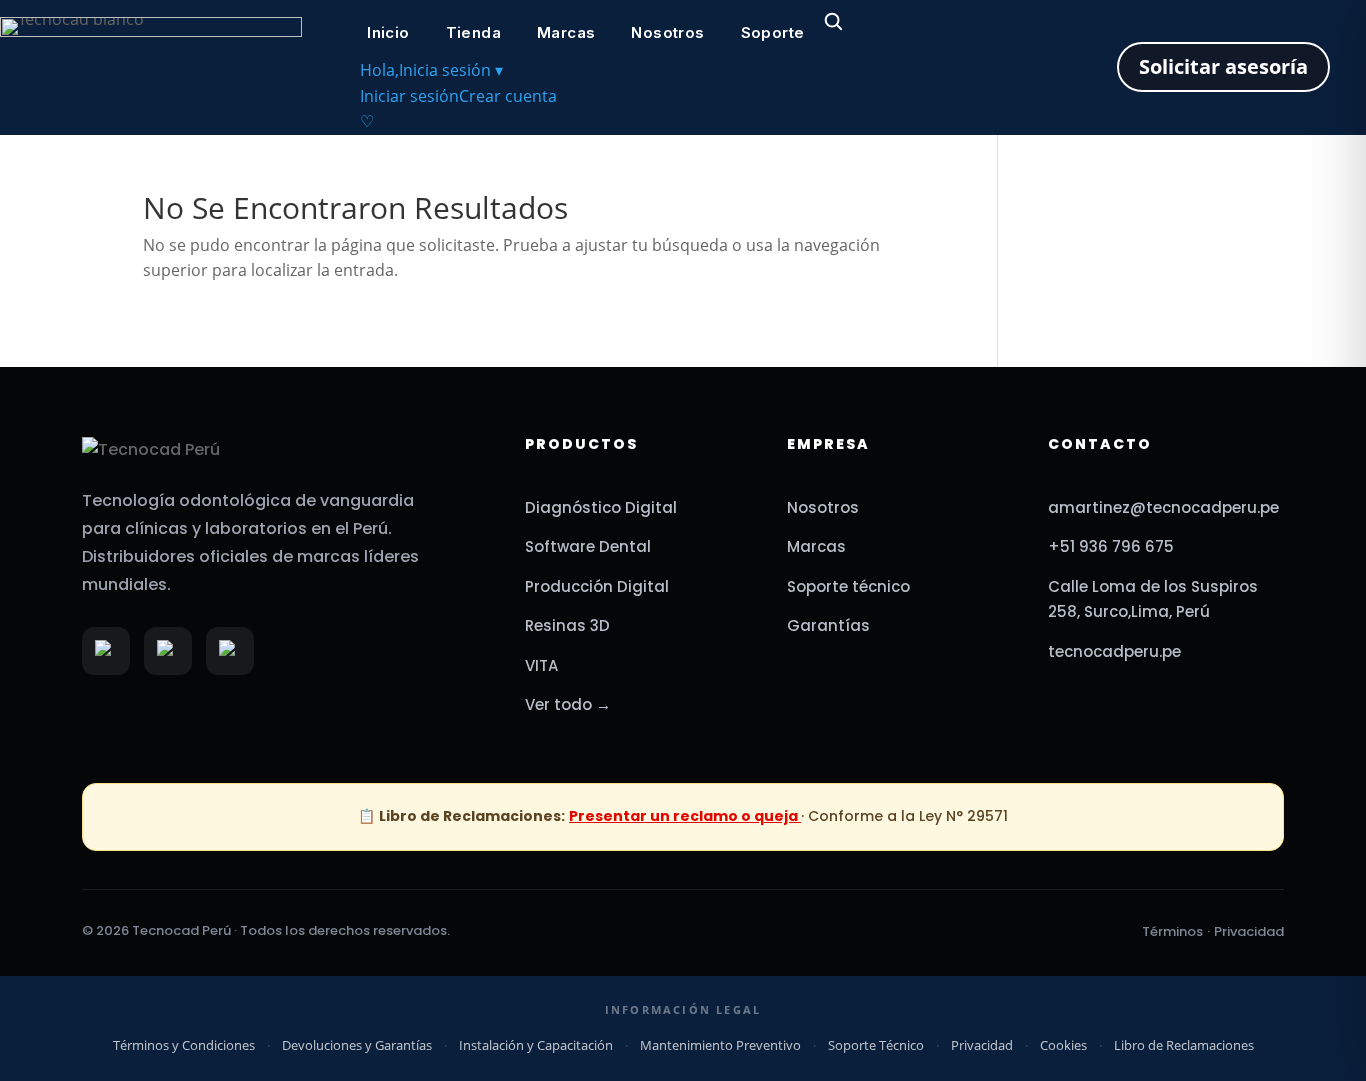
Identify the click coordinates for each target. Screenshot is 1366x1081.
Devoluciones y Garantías (357, 1045)
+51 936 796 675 (1111, 546)
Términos (1172, 931)
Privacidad (1249, 931)
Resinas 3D (567, 625)
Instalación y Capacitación (536, 1045)
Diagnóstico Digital (601, 507)
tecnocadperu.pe (1114, 651)
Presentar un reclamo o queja (685, 816)
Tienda (473, 32)
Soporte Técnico (876, 1045)
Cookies (1063, 1045)
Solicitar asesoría (1223, 66)
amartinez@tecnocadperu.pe (1163, 507)
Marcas (566, 32)
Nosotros (667, 32)
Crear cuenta (508, 96)
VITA (541, 665)
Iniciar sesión (409, 96)
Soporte (773, 32)
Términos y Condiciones (184, 1045)
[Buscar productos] (833, 21)
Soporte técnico (848, 586)
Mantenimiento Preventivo (720, 1045)
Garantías (828, 625)
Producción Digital (597, 586)
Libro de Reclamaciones (1184, 1045)
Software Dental (588, 546)
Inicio (388, 32)
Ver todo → (568, 704)
